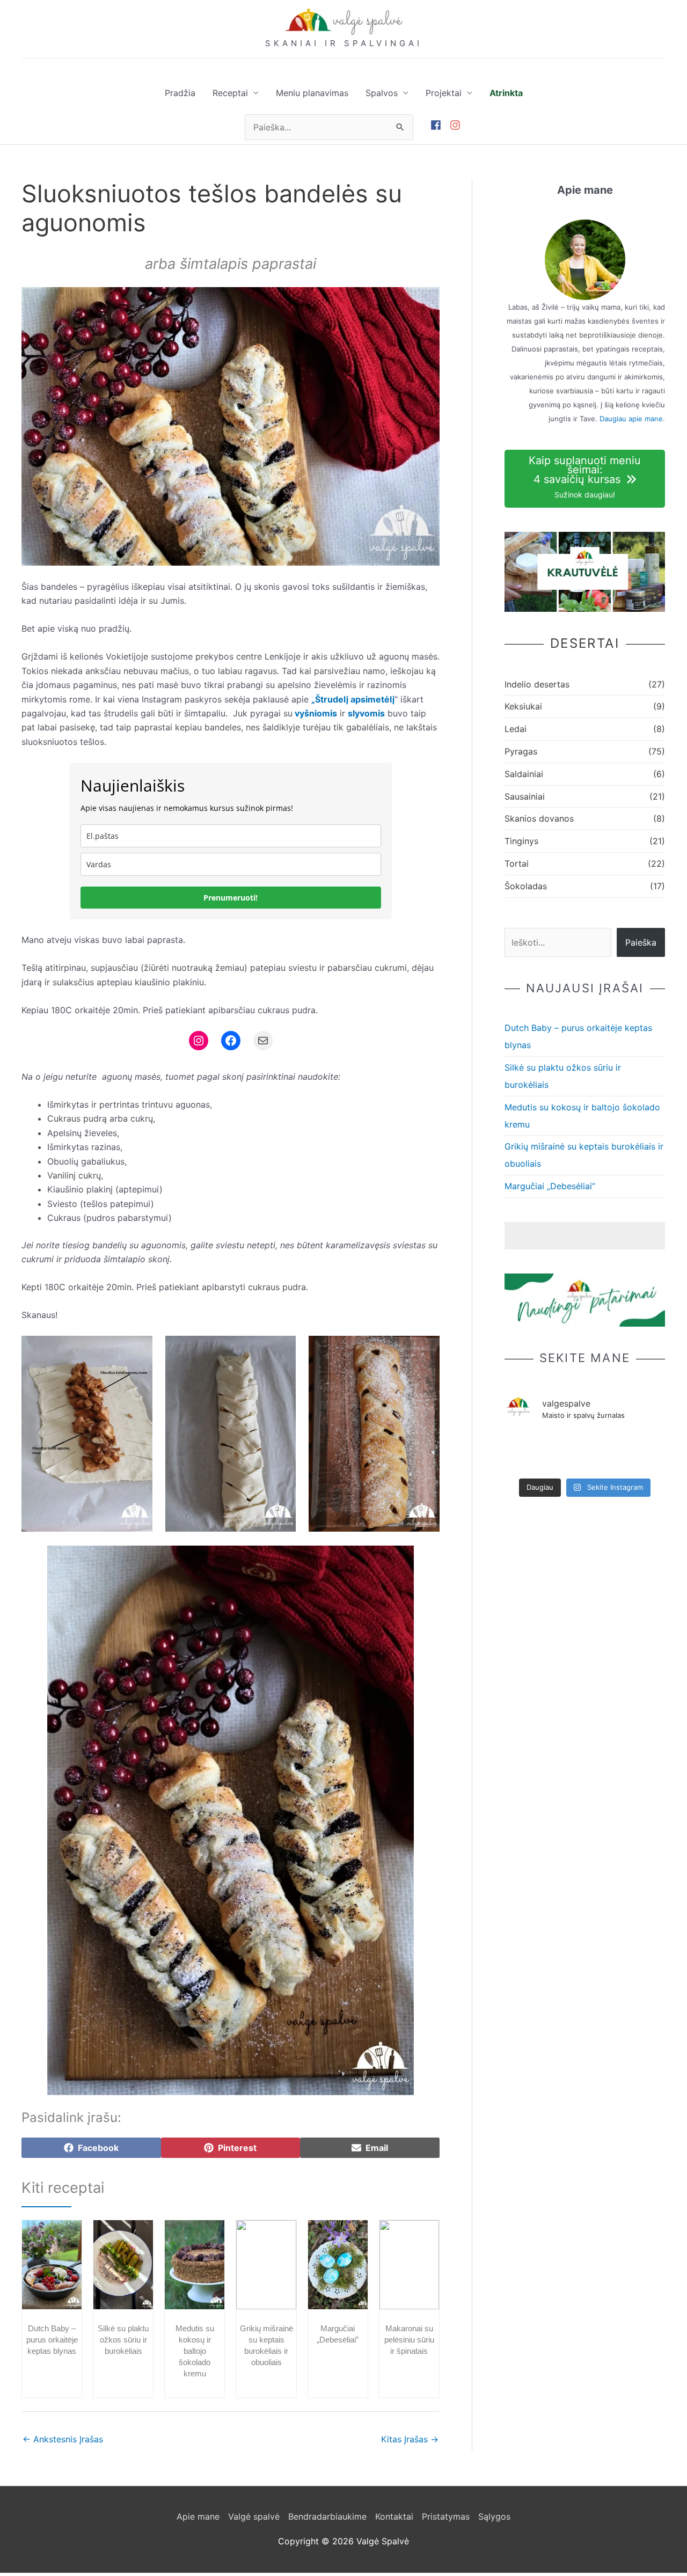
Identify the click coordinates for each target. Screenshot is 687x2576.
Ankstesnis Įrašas (63, 2439)
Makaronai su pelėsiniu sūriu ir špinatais (409, 2340)
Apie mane (198, 2516)
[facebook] (440, 125)
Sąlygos (494, 2516)
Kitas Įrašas (410, 2439)
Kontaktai (394, 2516)
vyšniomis (315, 713)
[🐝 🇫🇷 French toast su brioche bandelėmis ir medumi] (617, 1444)
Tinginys (521, 841)
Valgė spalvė (254, 2516)
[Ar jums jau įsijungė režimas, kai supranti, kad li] (650, 1444)
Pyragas (521, 751)
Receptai (230, 93)
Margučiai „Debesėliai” (550, 1186)
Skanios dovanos (539, 818)
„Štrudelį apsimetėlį (353, 699)
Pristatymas (446, 2516)
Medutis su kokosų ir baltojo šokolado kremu (195, 2351)
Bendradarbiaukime (327, 2516)
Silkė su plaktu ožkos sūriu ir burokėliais (123, 2340)
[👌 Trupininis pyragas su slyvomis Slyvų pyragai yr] (520, 1444)
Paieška (641, 942)
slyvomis (366, 713)
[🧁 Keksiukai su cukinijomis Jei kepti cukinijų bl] (585, 1452)
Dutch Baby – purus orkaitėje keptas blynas (52, 2340)
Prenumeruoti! (231, 898)
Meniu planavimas (312, 93)
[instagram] (457, 125)
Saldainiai (524, 774)
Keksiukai (523, 706)
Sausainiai (525, 796)
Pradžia (180, 93)
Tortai (517, 863)
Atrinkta (506, 93)
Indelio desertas (537, 684)
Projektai (444, 93)
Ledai (516, 729)
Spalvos (382, 93)
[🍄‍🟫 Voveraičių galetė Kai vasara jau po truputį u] (553, 1444)
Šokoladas (526, 886)
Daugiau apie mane (631, 419)
